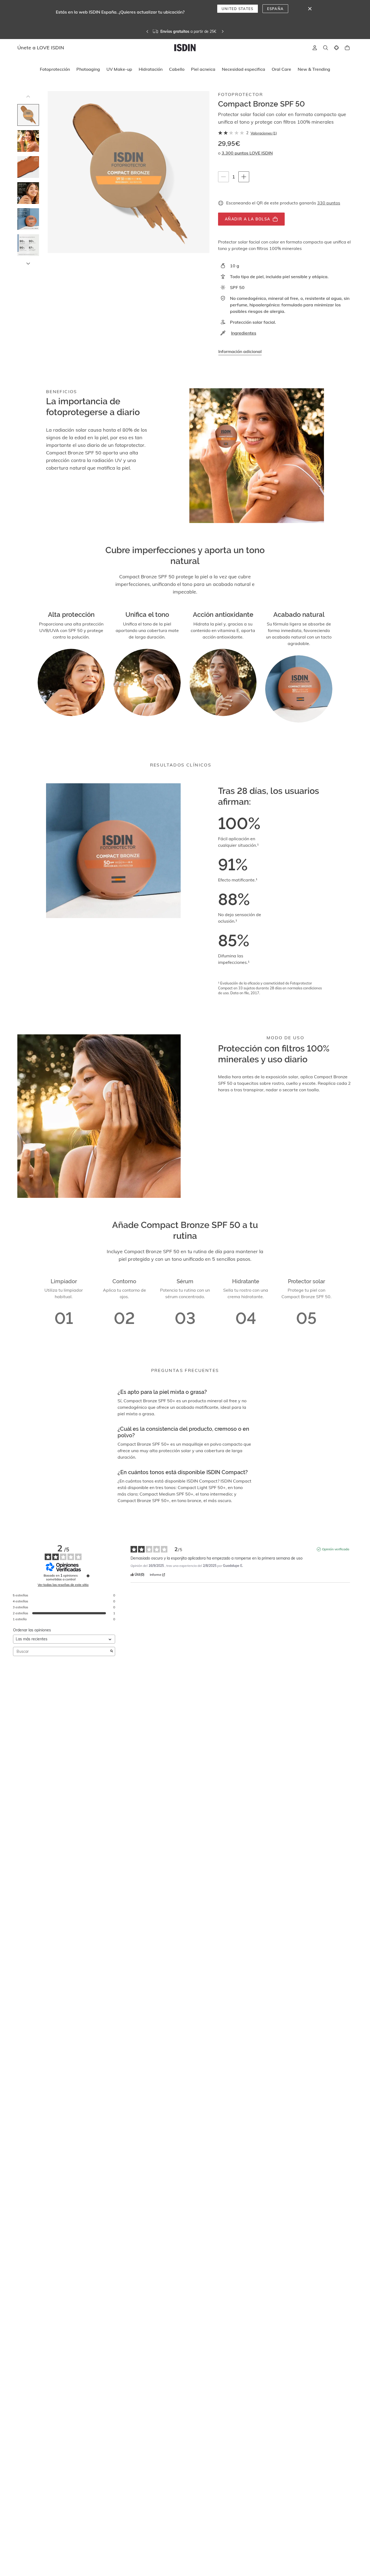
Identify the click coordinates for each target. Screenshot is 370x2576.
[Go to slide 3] (28, 167)
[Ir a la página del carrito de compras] (347, 48)
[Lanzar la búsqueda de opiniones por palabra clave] (112, 1651)
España (275, 9)
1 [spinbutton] (235, 177)
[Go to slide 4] (28, 193)
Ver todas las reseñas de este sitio (63, 1585)
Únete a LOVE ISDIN (165, 31)
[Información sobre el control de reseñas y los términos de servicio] (88, 1576)
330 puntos (329, 203)
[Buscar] (326, 48)
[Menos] (223, 177)
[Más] (244, 177)
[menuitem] (55, 69)
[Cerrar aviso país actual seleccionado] (310, 9)
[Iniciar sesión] (315, 48)
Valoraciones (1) (264, 133)
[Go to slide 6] (28, 245)
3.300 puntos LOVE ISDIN (247, 153)
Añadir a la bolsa (248, 219)
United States (238, 9)
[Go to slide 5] (28, 219)
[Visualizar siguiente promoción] (236, 31)
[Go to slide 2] (28, 141)
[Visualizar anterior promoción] (134, 31)
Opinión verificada (336, 1549)
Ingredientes (244, 333)
